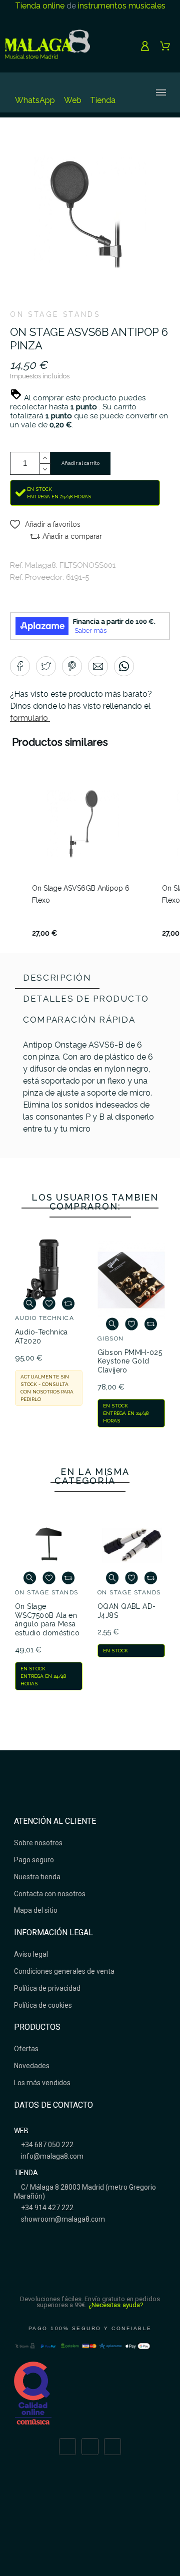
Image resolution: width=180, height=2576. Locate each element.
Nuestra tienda (37, 1877)
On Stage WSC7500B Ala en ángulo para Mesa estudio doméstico (47, 1620)
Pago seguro (34, 1860)
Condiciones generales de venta (64, 1971)
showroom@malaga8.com (62, 2219)
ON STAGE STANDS (55, 314)
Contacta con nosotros (50, 1894)
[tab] (57, 979)
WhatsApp (35, 100)
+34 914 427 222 (46, 2208)
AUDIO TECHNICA (44, 1318)
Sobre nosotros (38, 1843)
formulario (30, 718)
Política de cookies (43, 2005)
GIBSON (111, 1338)
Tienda (103, 100)
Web (73, 100)
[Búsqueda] (131, 92)
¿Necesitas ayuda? (116, 2305)
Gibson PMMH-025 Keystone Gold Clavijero (130, 1361)
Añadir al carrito (80, 463)
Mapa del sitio (36, 1910)
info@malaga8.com (51, 2156)
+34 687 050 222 (46, 2145)
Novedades (32, 2066)
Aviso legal (31, 1954)
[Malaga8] (47, 46)
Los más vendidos (42, 2083)
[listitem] (83, 857)
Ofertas (26, 2049)
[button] (45, 524)
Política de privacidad (47, 1988)
